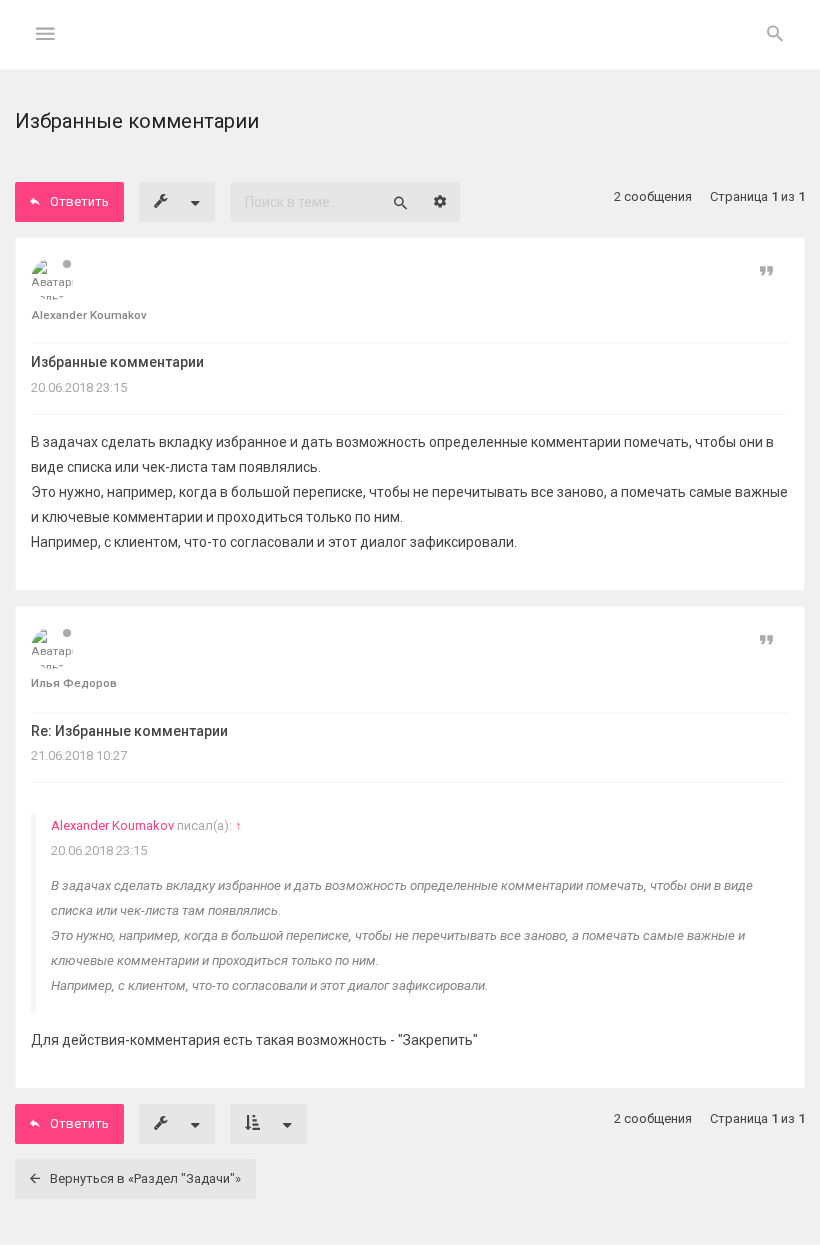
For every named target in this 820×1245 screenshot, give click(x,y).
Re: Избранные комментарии (129, 731)
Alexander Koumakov (112, 825)
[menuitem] (775, 35)
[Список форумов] (410, 50)
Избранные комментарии (117, 362)
